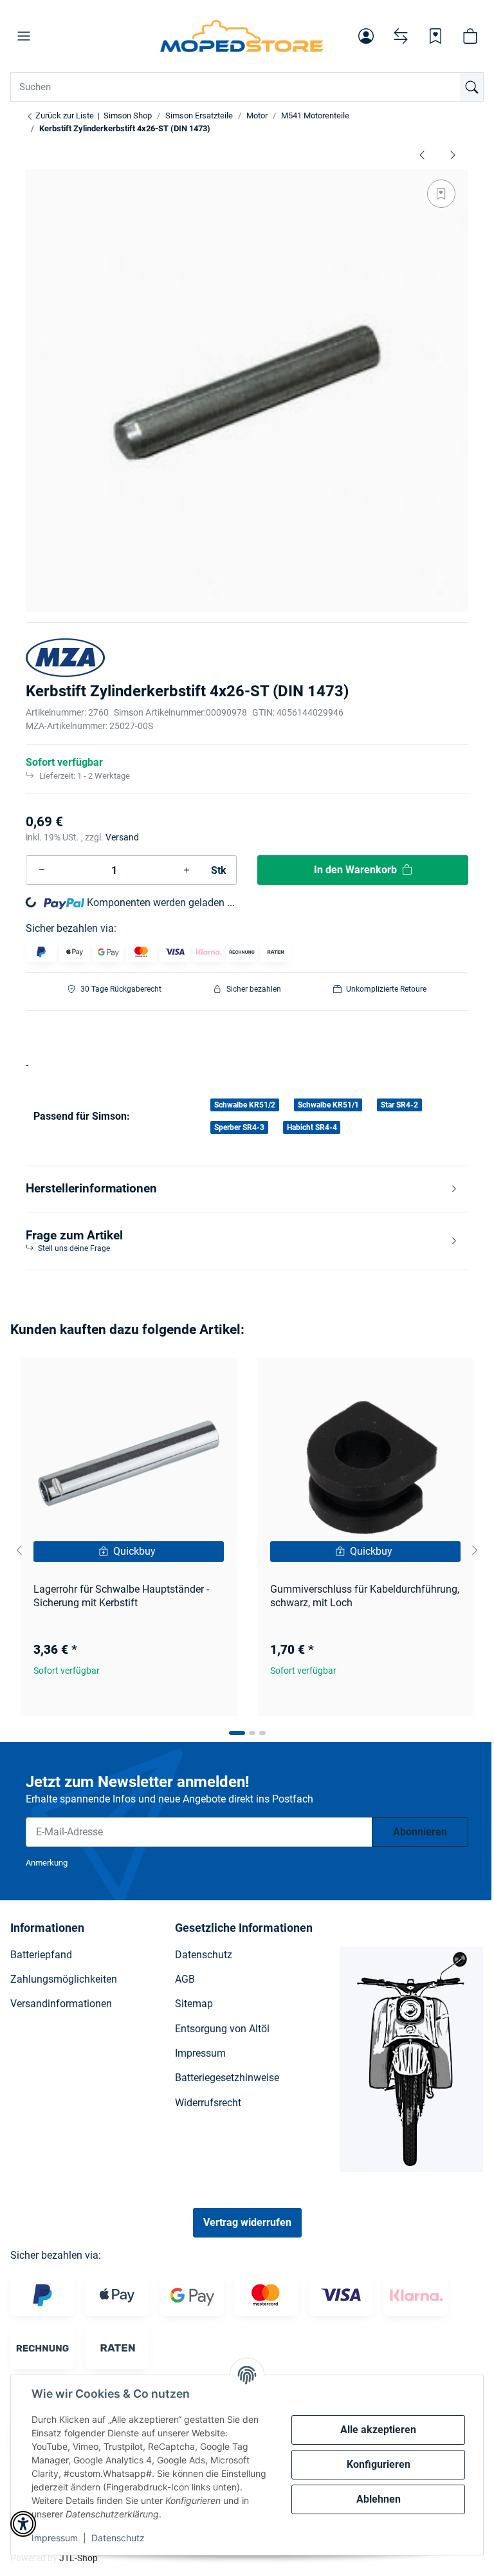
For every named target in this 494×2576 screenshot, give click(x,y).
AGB (185, 1979)
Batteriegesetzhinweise (227, 2078)
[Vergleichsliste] (401, 36)
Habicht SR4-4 (312, 1127)
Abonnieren (420, 1832)
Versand (122, 837)
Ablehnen (379, 2499)
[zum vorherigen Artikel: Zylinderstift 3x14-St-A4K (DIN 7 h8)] (422, 154)
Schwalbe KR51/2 (245, 1105)
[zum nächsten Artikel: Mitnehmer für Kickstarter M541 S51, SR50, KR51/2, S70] (453, 154)
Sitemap (194, 2004)
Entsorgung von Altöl (222, 2029)
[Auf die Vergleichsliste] (181, 1380)
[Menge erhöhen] (187, 870)
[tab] (237, 1733)
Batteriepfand (41, 1955)
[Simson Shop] (242, 36)
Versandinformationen (61, 2004)
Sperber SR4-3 (239, 1127)
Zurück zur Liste (64, 116)
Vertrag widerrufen (247, 2222)
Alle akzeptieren (378, 2430)
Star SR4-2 (399, 1105)
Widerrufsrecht (208, 2103)
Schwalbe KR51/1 (328, 1105)
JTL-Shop (78, 2558)
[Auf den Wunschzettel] (441, 194)
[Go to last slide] (19, 1550)
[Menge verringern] (42, 870)
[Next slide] (475, 1550)
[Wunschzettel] (435, 36)
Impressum (55, 2538)
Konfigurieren (379, 2464)
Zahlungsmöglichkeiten (64, 1979)
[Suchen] (471, 87)
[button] (24, 36)
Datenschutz (118, 2538)
